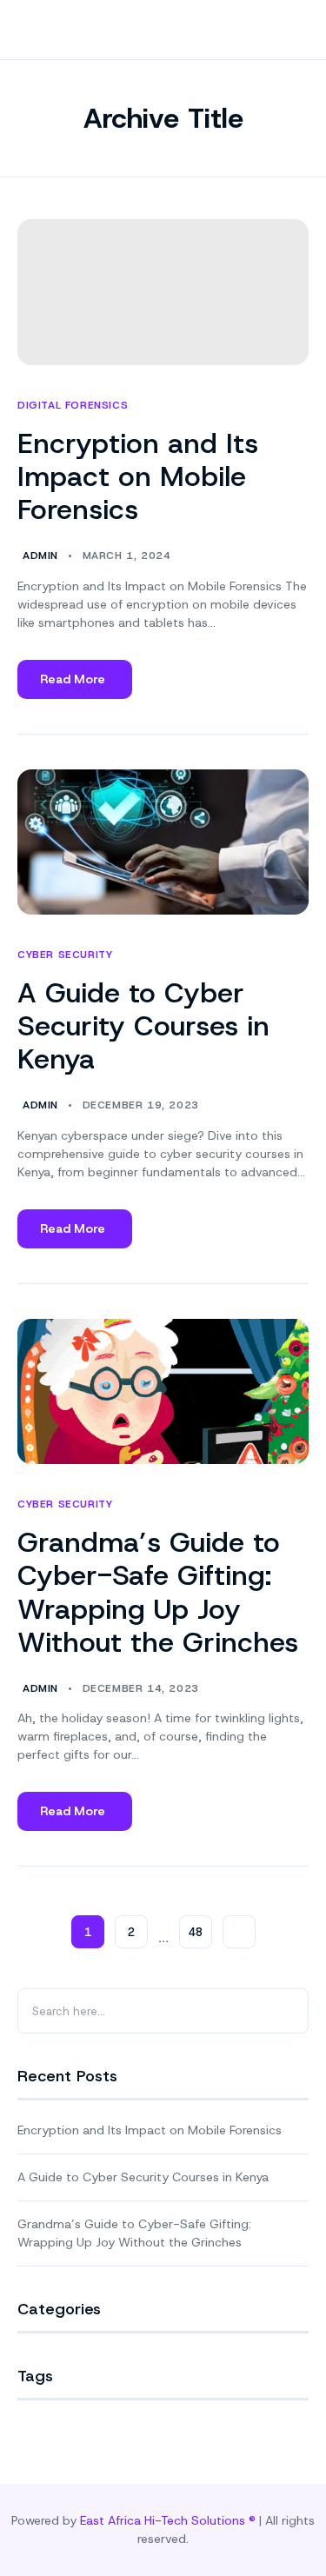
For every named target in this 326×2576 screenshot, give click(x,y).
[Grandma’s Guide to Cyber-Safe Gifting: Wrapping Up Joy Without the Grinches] (163, 1392)
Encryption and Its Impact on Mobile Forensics (138, 477)
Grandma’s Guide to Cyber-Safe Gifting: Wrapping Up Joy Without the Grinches (158, 1592)
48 (196, 1932)
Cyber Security (65, 955)
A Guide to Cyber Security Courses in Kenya (143, 1026)
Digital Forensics (73, 406)
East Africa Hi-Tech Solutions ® (168, 2520)
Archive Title (163, 118)
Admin (40, 556)
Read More (72, 685)
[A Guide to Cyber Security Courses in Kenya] (163, 842)
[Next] (239, 1932)
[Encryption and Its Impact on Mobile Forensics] (163, 292)
